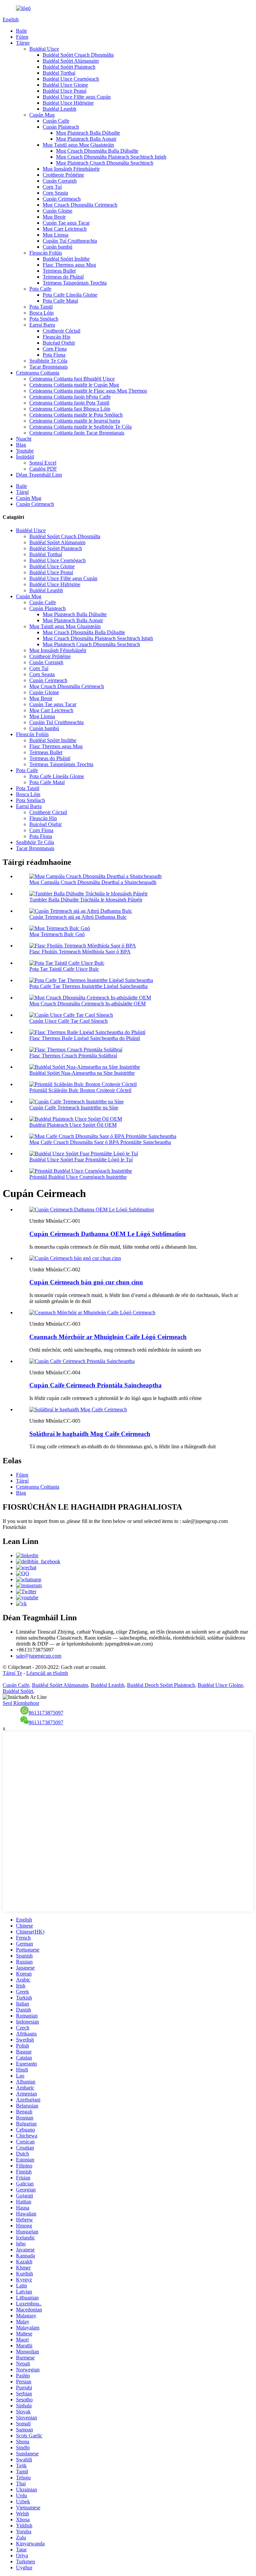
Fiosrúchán (14, 1527)
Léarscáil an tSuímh (47, 1673)
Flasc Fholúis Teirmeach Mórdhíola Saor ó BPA (80, 952)
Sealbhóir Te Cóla (48, 361)
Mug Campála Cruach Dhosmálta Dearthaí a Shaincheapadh (93, 882)
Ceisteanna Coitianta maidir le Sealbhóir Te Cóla (80, 427)
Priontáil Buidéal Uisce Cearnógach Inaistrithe (78, 1177)
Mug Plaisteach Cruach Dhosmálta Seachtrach (105, 163)
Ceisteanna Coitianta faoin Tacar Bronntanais (77, 433)
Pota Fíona (54, 355)
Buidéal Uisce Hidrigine (68, 103)
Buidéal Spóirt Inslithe (66, 259)
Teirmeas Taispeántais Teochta (75, 283)
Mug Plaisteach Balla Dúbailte (88, 133)
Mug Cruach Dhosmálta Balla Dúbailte (97, 151)
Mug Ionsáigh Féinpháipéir (71, 169)
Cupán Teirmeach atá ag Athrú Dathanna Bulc (78, 917)
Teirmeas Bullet (59, 271)
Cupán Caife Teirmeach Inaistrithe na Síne (74, 1108)
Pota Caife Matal (60, 301)
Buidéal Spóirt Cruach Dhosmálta (78, 55)
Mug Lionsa (55, 235)
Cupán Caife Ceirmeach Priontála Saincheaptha (95, 1385)
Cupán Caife (56, 121)
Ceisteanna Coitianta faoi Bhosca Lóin (70, 409)
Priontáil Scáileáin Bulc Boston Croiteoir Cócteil (80, 1090)
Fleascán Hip (56, 337)
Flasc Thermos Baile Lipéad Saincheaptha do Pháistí (85, 1038)
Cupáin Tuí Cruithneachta (70, 241)
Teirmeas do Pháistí (63, 277)
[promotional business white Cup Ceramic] (75, 1258)
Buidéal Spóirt (18, 1691)
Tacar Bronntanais (48, 367)
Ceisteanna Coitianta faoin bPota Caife (70, 397)
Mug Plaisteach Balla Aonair (86, 139)
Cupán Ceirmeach (62, 199)
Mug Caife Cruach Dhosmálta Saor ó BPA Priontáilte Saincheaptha (100, 1142)
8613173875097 (46, 1713)
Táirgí (22, 492)
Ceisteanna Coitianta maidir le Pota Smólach (76, 415)
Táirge (23, 43)
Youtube (25, 451)
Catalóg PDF (43, 469)
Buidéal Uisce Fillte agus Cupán (77, 97)
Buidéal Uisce (44, 49)
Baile (21, 31)
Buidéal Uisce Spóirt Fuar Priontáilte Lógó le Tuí (81, 1160)
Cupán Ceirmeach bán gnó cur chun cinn (86, 1282)
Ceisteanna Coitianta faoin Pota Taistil (69, 403)
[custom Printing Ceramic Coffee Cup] (82, 1361)
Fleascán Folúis (46, 253)
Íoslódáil (25, 457)
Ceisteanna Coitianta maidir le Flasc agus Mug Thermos (88, 391)
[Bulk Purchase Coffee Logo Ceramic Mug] (92, 1312)
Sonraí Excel (43, 463)
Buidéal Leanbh (59, 109)
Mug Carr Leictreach (65, 229)
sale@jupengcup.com (39, 1656)
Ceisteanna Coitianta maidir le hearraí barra (75, 421)
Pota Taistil (41, 307)
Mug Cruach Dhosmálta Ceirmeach (80, 205)
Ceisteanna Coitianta (38, 373)
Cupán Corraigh (60, 181)
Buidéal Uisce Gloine (65, 85)
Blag (21, 445)
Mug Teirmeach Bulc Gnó (57, 934)
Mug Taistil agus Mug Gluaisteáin (78, 145)
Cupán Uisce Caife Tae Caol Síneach (68, 1021)
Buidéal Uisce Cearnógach (71, 79)
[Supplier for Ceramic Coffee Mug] (78, 1409)
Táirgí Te (12, 1673)
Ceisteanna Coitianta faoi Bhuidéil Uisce (72, 379)
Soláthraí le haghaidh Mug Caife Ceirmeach (90, 1434)
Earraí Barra (42, 325)
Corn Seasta (55, 193)
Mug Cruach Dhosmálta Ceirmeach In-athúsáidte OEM (87, 1004)
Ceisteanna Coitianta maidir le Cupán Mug (74, 385)
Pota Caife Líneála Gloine (70, 295)
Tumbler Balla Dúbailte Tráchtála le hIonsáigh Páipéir (86, 900)
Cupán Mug (42, 115)
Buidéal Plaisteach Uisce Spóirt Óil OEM (73, 1125)
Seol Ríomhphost (21, 1703)
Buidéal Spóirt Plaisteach (69, 67)
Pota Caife (40, 289)
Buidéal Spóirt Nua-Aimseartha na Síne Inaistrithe (82, 1073)
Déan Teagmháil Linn (39, 475)
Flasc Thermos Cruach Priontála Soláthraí (73, 1056)
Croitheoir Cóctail (61, 331)
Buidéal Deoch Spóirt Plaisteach (161, 1685)
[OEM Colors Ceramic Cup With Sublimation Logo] (92, 1210)
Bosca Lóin (41, 313)
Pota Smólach (44, 319)
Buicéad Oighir (59, 343)
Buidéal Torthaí (59, 73)
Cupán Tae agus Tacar (66, 223)
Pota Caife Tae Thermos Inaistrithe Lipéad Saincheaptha (88, 986)
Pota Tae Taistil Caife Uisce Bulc (64, 969)
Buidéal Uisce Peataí (64, 91)
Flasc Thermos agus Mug (69, 265)
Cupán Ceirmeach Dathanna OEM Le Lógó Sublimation (107, 1234)
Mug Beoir (54, 217)
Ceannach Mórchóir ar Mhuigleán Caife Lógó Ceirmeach (108, 1337)
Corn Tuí (52, 187)
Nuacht (24, 439)
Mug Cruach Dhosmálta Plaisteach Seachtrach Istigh (111, 157)
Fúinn (22, 37)
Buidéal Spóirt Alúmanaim (71, 61)
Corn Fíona (55, 349)
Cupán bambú (57, 247)
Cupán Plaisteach (61, 127)
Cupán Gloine (57, 211)
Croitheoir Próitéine (63, 175)
